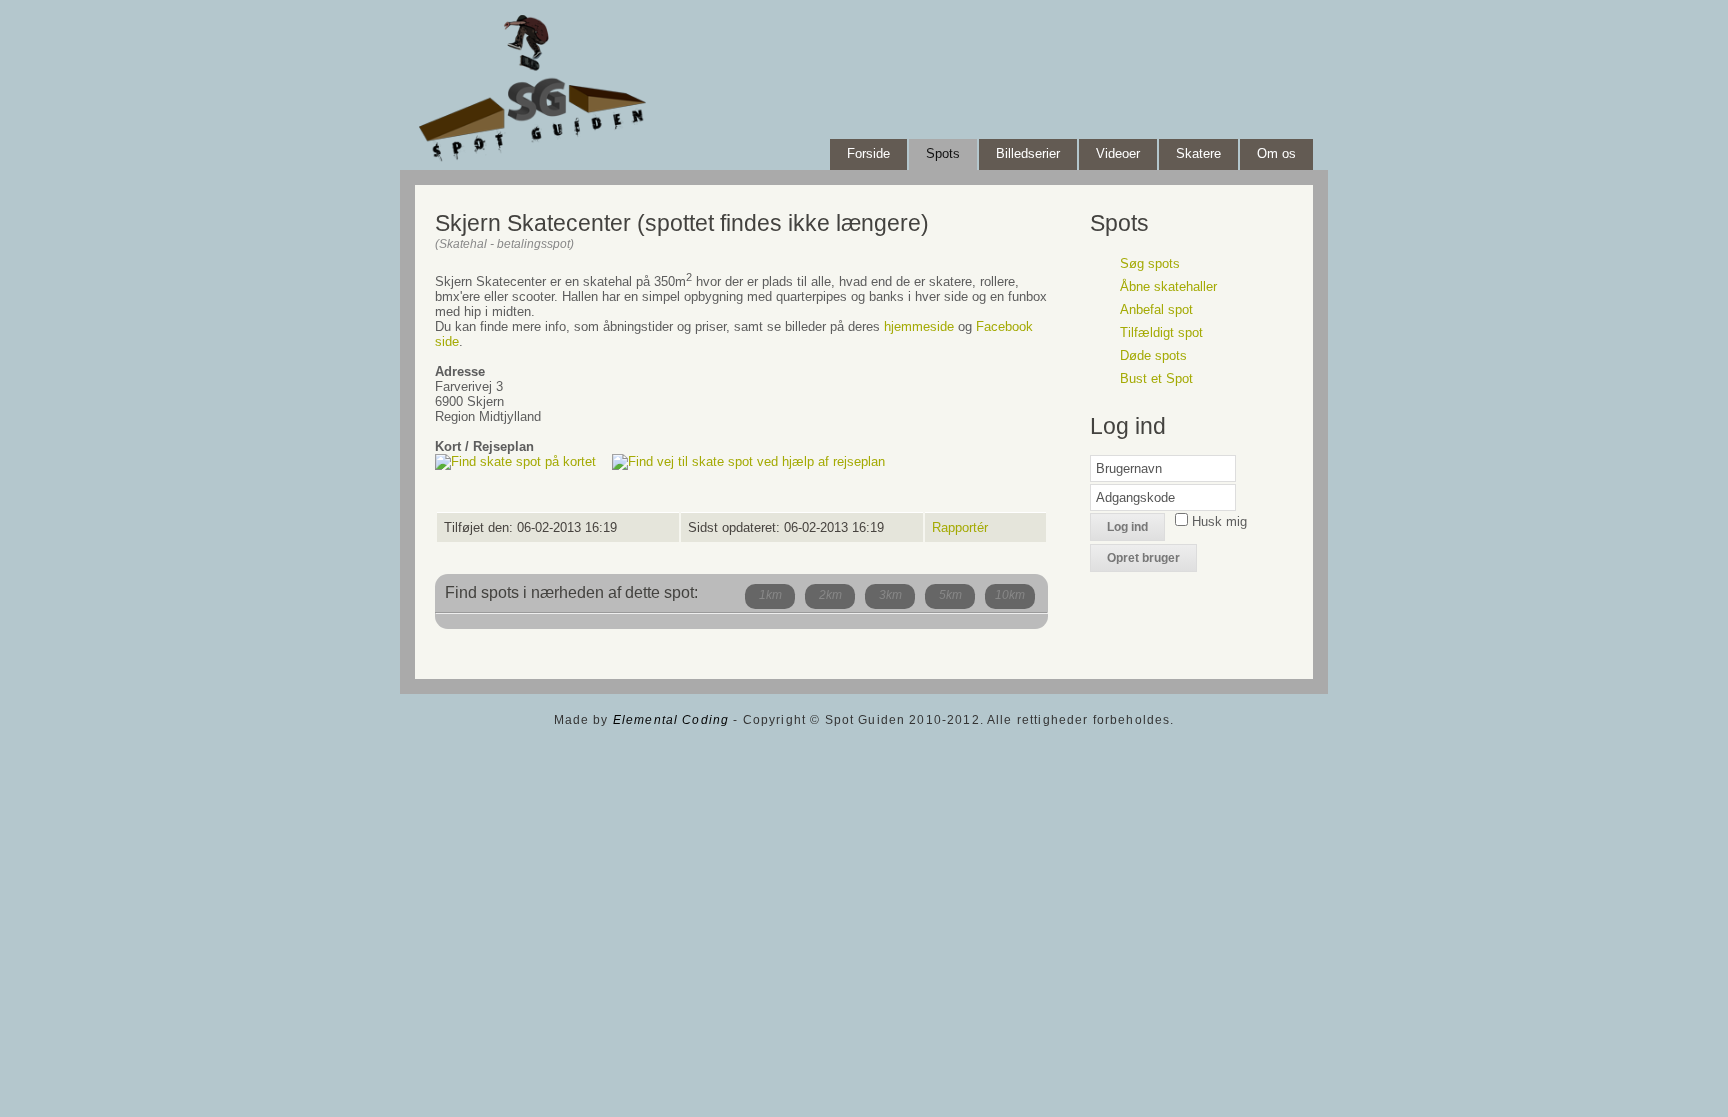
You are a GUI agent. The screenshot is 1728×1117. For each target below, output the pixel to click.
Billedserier (1028, 153)
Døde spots (1153, 355)
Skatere (1198, 153)
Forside (868, 153)
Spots (943, 153)
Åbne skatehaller (1168, 286)
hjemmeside (919, 326)
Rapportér (960, 527)
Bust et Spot (1156, 378)
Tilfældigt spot (1161, 332)
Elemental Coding (671, 720)
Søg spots (1150, 263)
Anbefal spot (1156, 309)
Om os (1276, 153)
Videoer (1118, 153)
